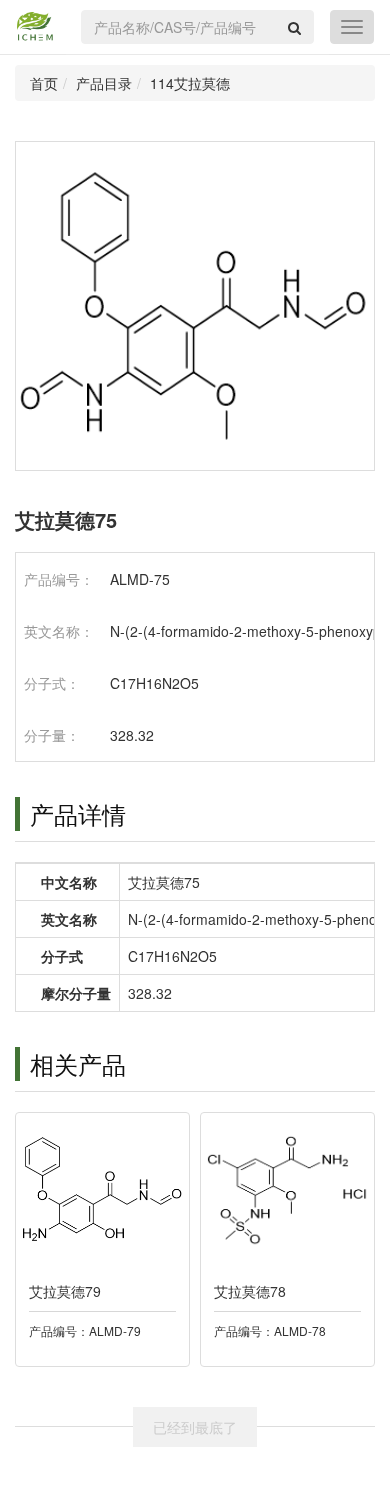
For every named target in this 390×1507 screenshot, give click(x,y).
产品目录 (104, 83)
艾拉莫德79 (65, 1291)
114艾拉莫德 (190, 83)
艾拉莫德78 (250, 1291)
